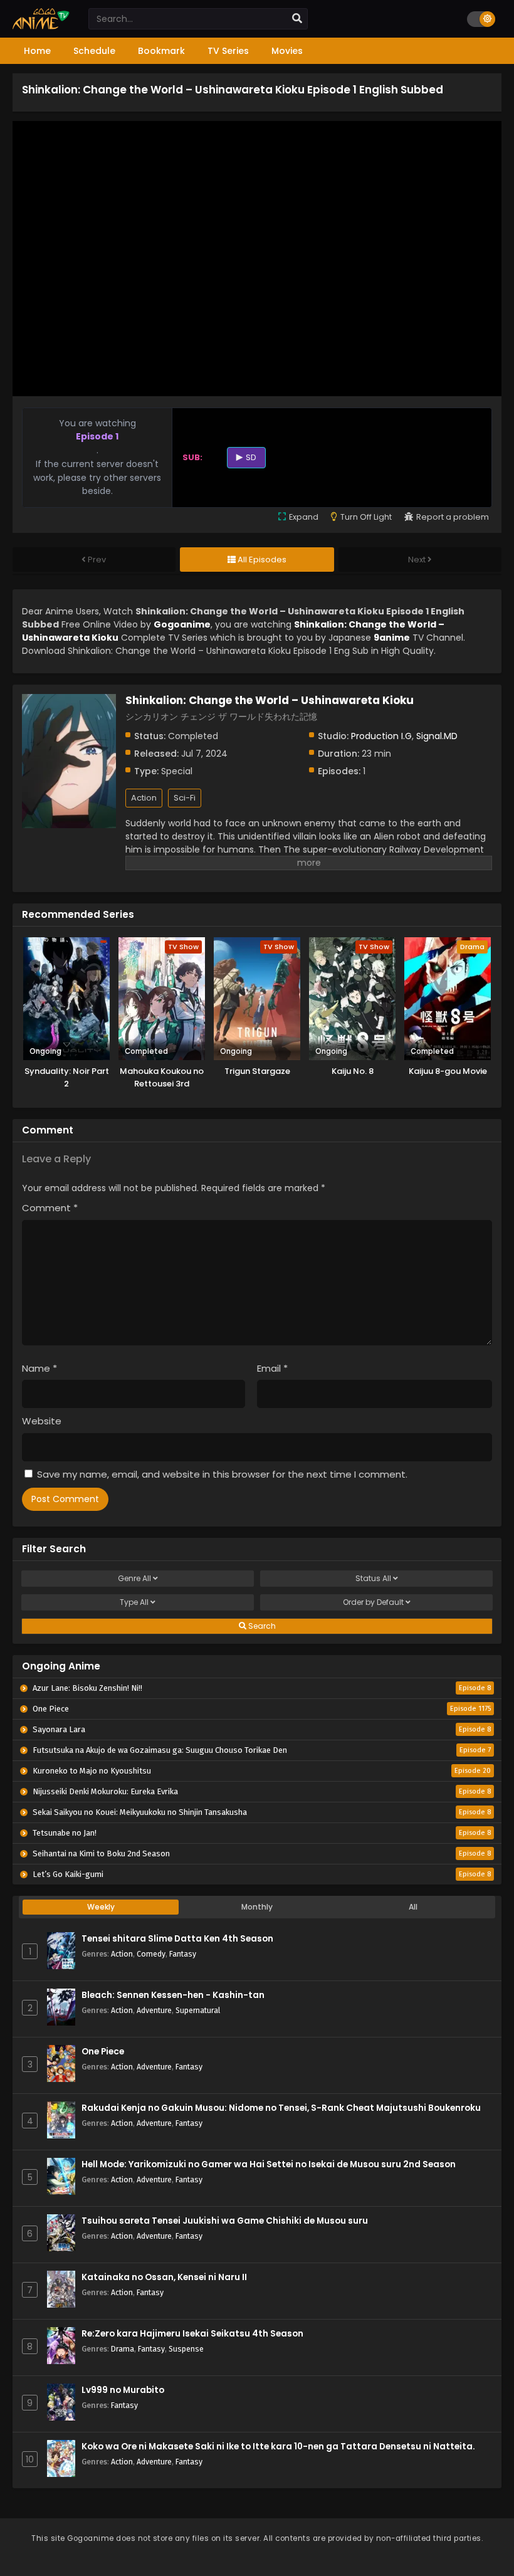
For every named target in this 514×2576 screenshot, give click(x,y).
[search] (297, 19)
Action (144, 798)
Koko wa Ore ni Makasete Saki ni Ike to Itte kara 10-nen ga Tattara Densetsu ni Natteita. (278, 2447)
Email (272, 1368)
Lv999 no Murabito (123, 2390)
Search (261, 1626)
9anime (392, 638)
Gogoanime (182, 624)
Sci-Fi (185, 798)
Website (42, 1421)
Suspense (186, 2349)
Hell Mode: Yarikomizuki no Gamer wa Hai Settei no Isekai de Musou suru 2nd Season (269, 2164)
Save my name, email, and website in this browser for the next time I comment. (222, 1474)
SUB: (192, 457)
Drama (123, 2349)
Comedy (151, 1954)
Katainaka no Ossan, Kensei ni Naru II (164, 2277)
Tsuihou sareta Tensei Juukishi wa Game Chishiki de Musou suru (225, 2221)
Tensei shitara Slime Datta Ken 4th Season (177, 1939)
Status (373, 1578)
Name (39, 1368)
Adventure (154, 2010)
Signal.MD (437, 736)
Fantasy (183, 1954)
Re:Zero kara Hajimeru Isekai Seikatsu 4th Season (192, 2334)
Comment (50, 1208)
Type (134, 1602)
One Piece (103, 2052)
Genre (134, 1578)
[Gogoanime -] (41, 26)
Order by (373, 1602)
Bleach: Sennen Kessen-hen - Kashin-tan (173, 1995)
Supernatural (198, 2010)
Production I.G (381, 736)
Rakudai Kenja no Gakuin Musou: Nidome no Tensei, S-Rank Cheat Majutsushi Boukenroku (281, 2108)
